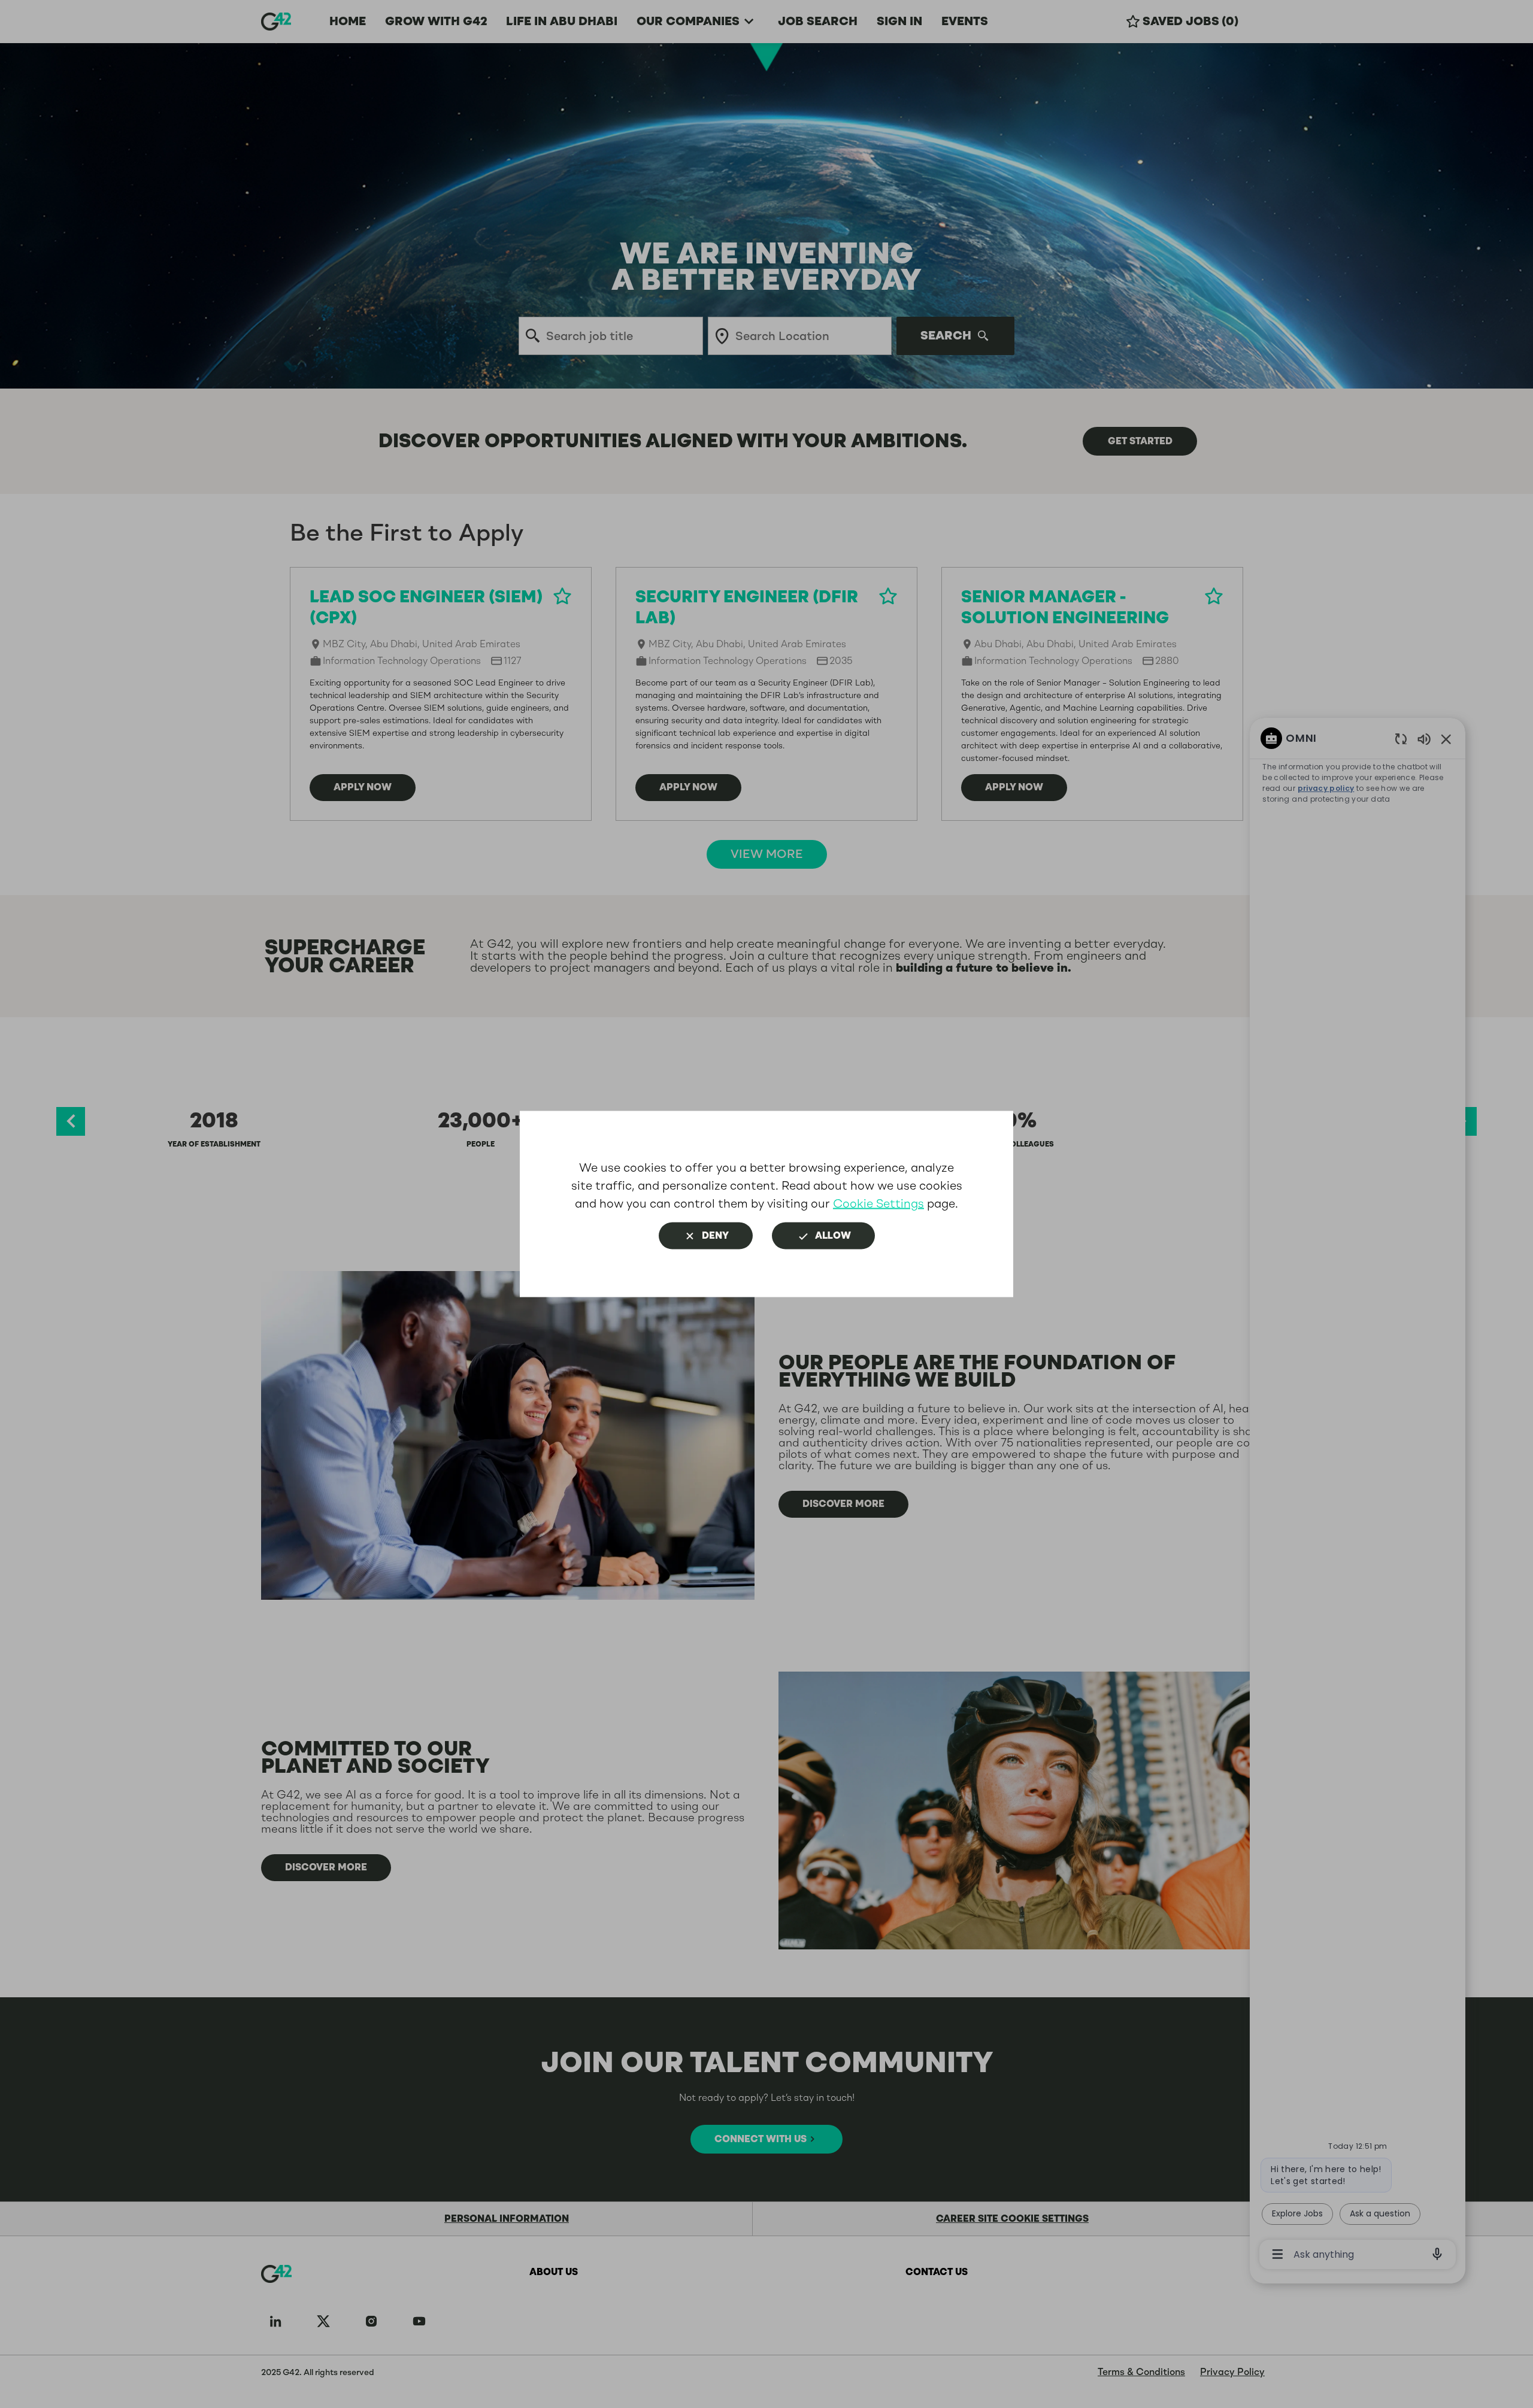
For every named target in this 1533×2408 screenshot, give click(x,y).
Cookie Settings (878, 1204)
